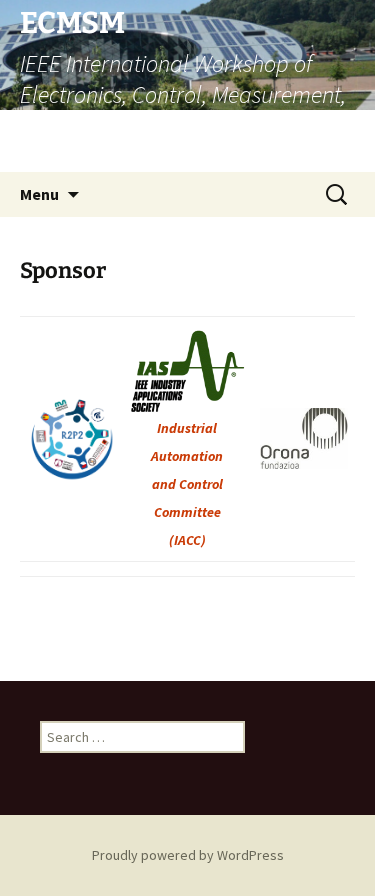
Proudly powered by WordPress (188, 855)
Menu (39, 194)
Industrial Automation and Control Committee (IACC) (187, 484)
